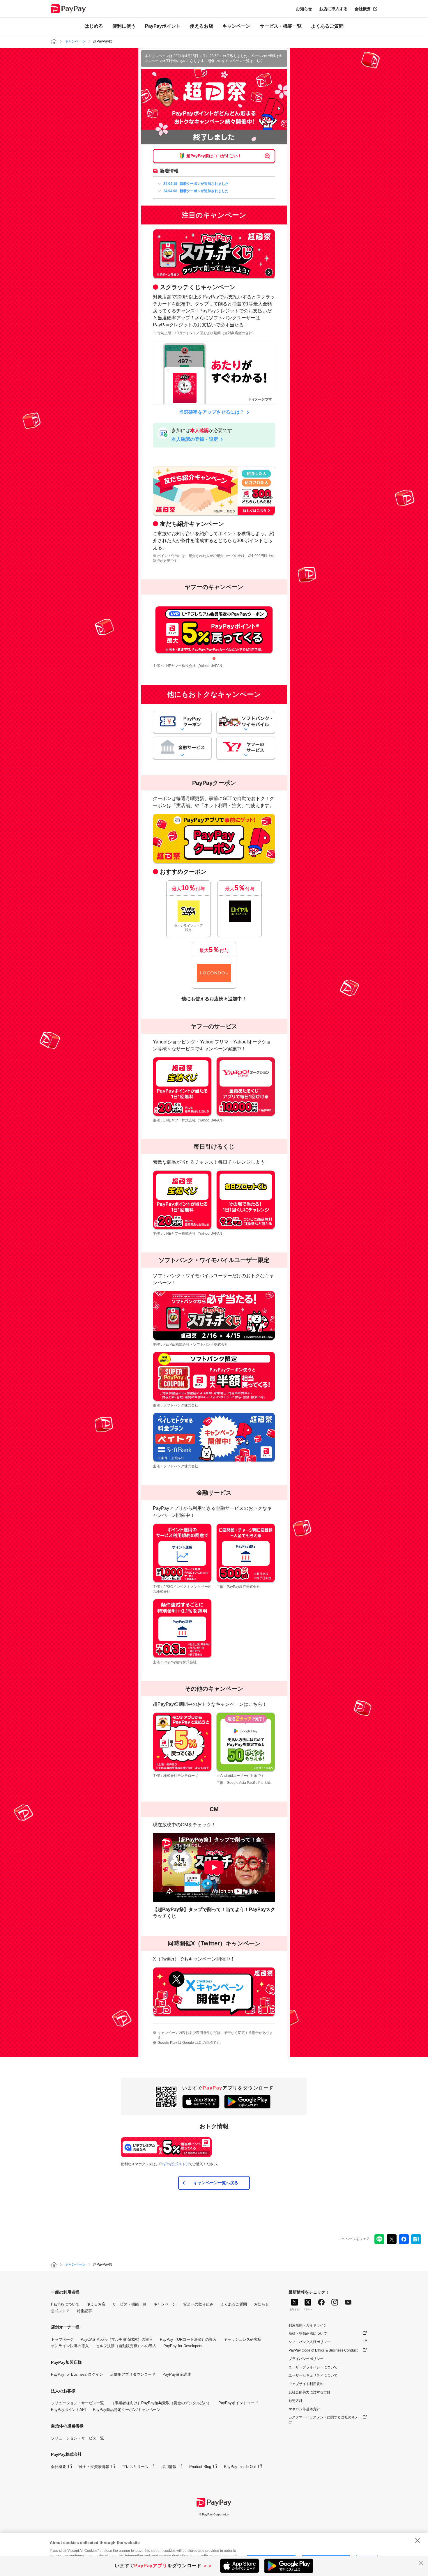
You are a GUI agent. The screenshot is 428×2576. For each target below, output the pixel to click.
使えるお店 (201, 26)
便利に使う (124, 26)
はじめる (94, 26)
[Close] (418, 2540)
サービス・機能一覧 (281, 26)
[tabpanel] (214, 630)
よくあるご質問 (327, 26)
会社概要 (363, 9)
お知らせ (304, 9)
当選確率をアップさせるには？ (212, 412)
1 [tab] (214, 659)
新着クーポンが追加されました (196, 184)
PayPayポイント (163, 26)
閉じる (421, 2563)
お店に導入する (333, 9)
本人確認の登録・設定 (195, 439)
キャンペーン (236, 26)
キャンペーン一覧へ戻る (216, 2183)
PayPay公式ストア (174, 2164)
